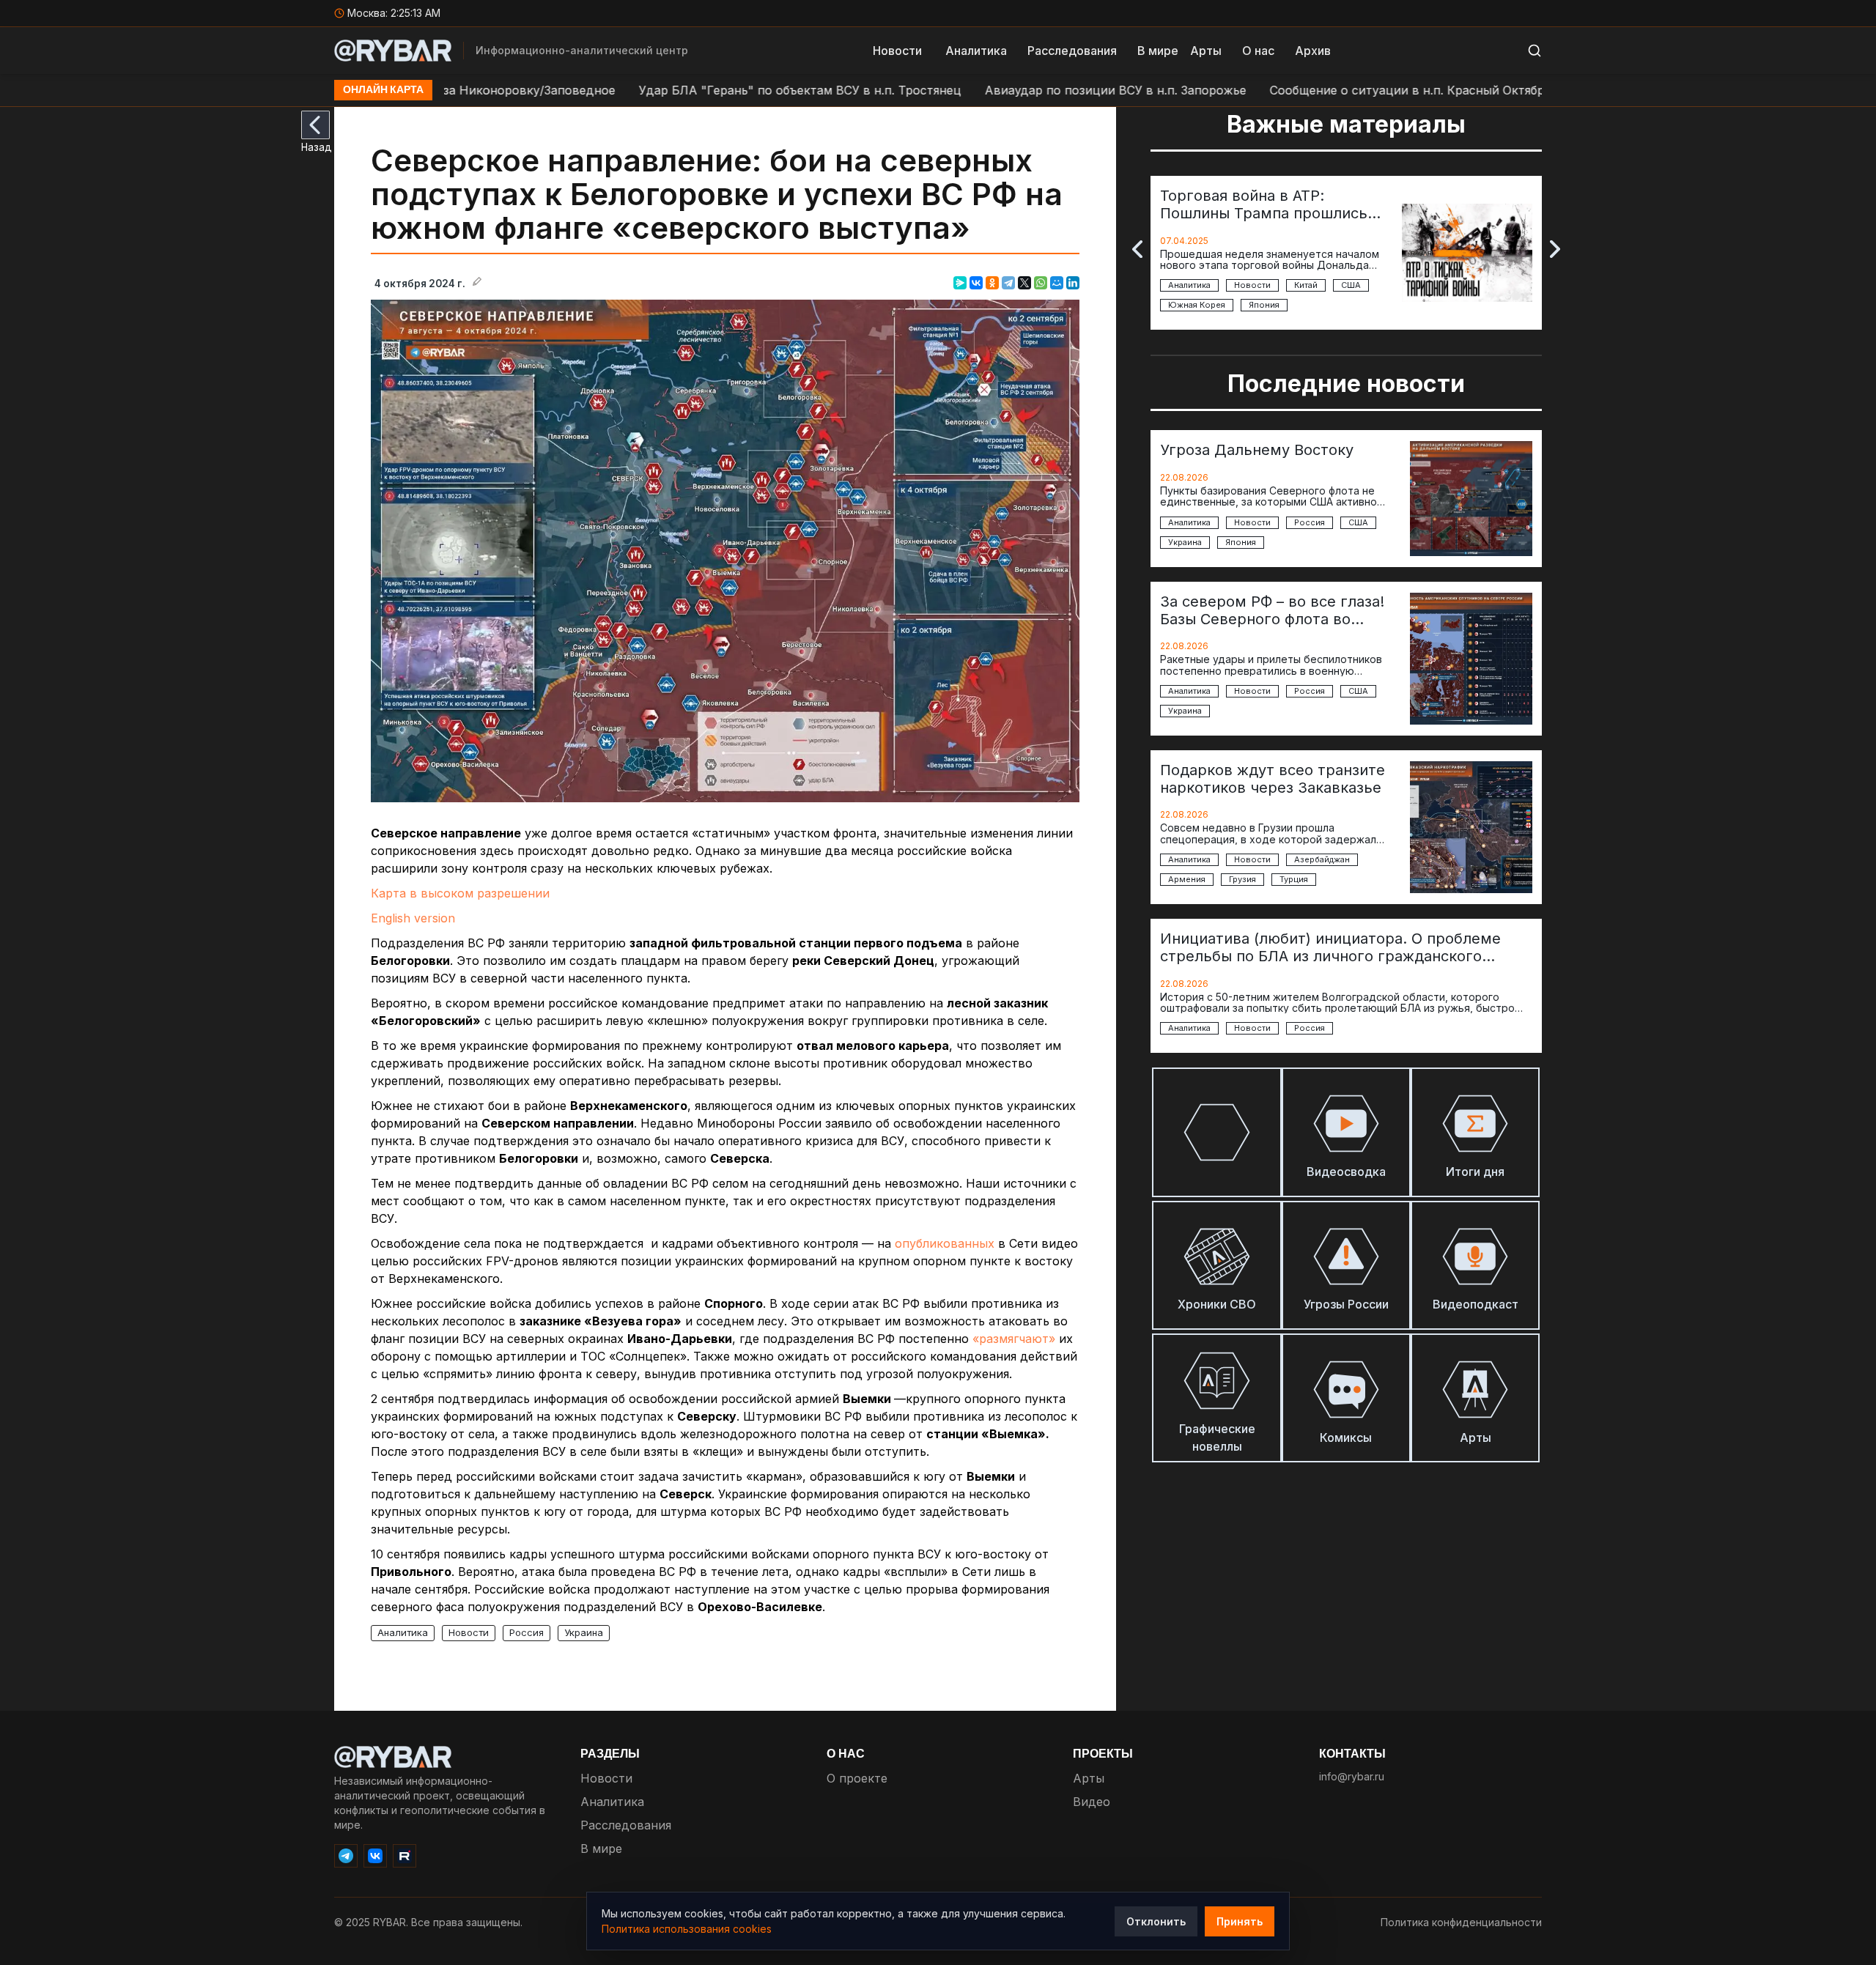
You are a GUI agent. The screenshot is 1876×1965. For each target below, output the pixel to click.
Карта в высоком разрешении (460, 893)
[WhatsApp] (1041, 283)
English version (413, 918)
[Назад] (315, 125)
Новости (897, 51)
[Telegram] (1008, 283)
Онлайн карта (383, 90)
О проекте (857, 1778)
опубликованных (945, 1243)
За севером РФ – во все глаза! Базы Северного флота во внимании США (1272, 610)
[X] (1024, 283)
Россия (527, 1632)
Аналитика (976, 51)
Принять (1240, 1921)
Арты (1206, 51)
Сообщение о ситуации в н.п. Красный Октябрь (1303, 90)
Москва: (394, 13)
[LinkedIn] (1073, 283)
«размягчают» (1014, 1339)
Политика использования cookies (687, 1929)
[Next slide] (1555, 249)
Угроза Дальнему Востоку (1257, 450)
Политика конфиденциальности (1461, 1922)
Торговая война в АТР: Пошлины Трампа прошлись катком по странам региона (1264, 204)
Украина (584, 1632)
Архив (1313, 51)
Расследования (1072, 51)
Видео (1092, 1802)
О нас (1258, 51)
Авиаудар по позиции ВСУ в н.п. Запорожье (1008, 90)
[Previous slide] (1137, 249)
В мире (1158, 51)
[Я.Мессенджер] (960, 283)
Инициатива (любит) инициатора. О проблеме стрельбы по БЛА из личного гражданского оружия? (1330, 947)
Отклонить (1156, 1921)
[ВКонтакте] (976, 283)
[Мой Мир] (1057, 283)
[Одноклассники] (992, 283)
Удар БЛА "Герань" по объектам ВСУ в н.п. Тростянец (693, 90)
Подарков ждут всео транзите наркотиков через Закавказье (1273, 779)
